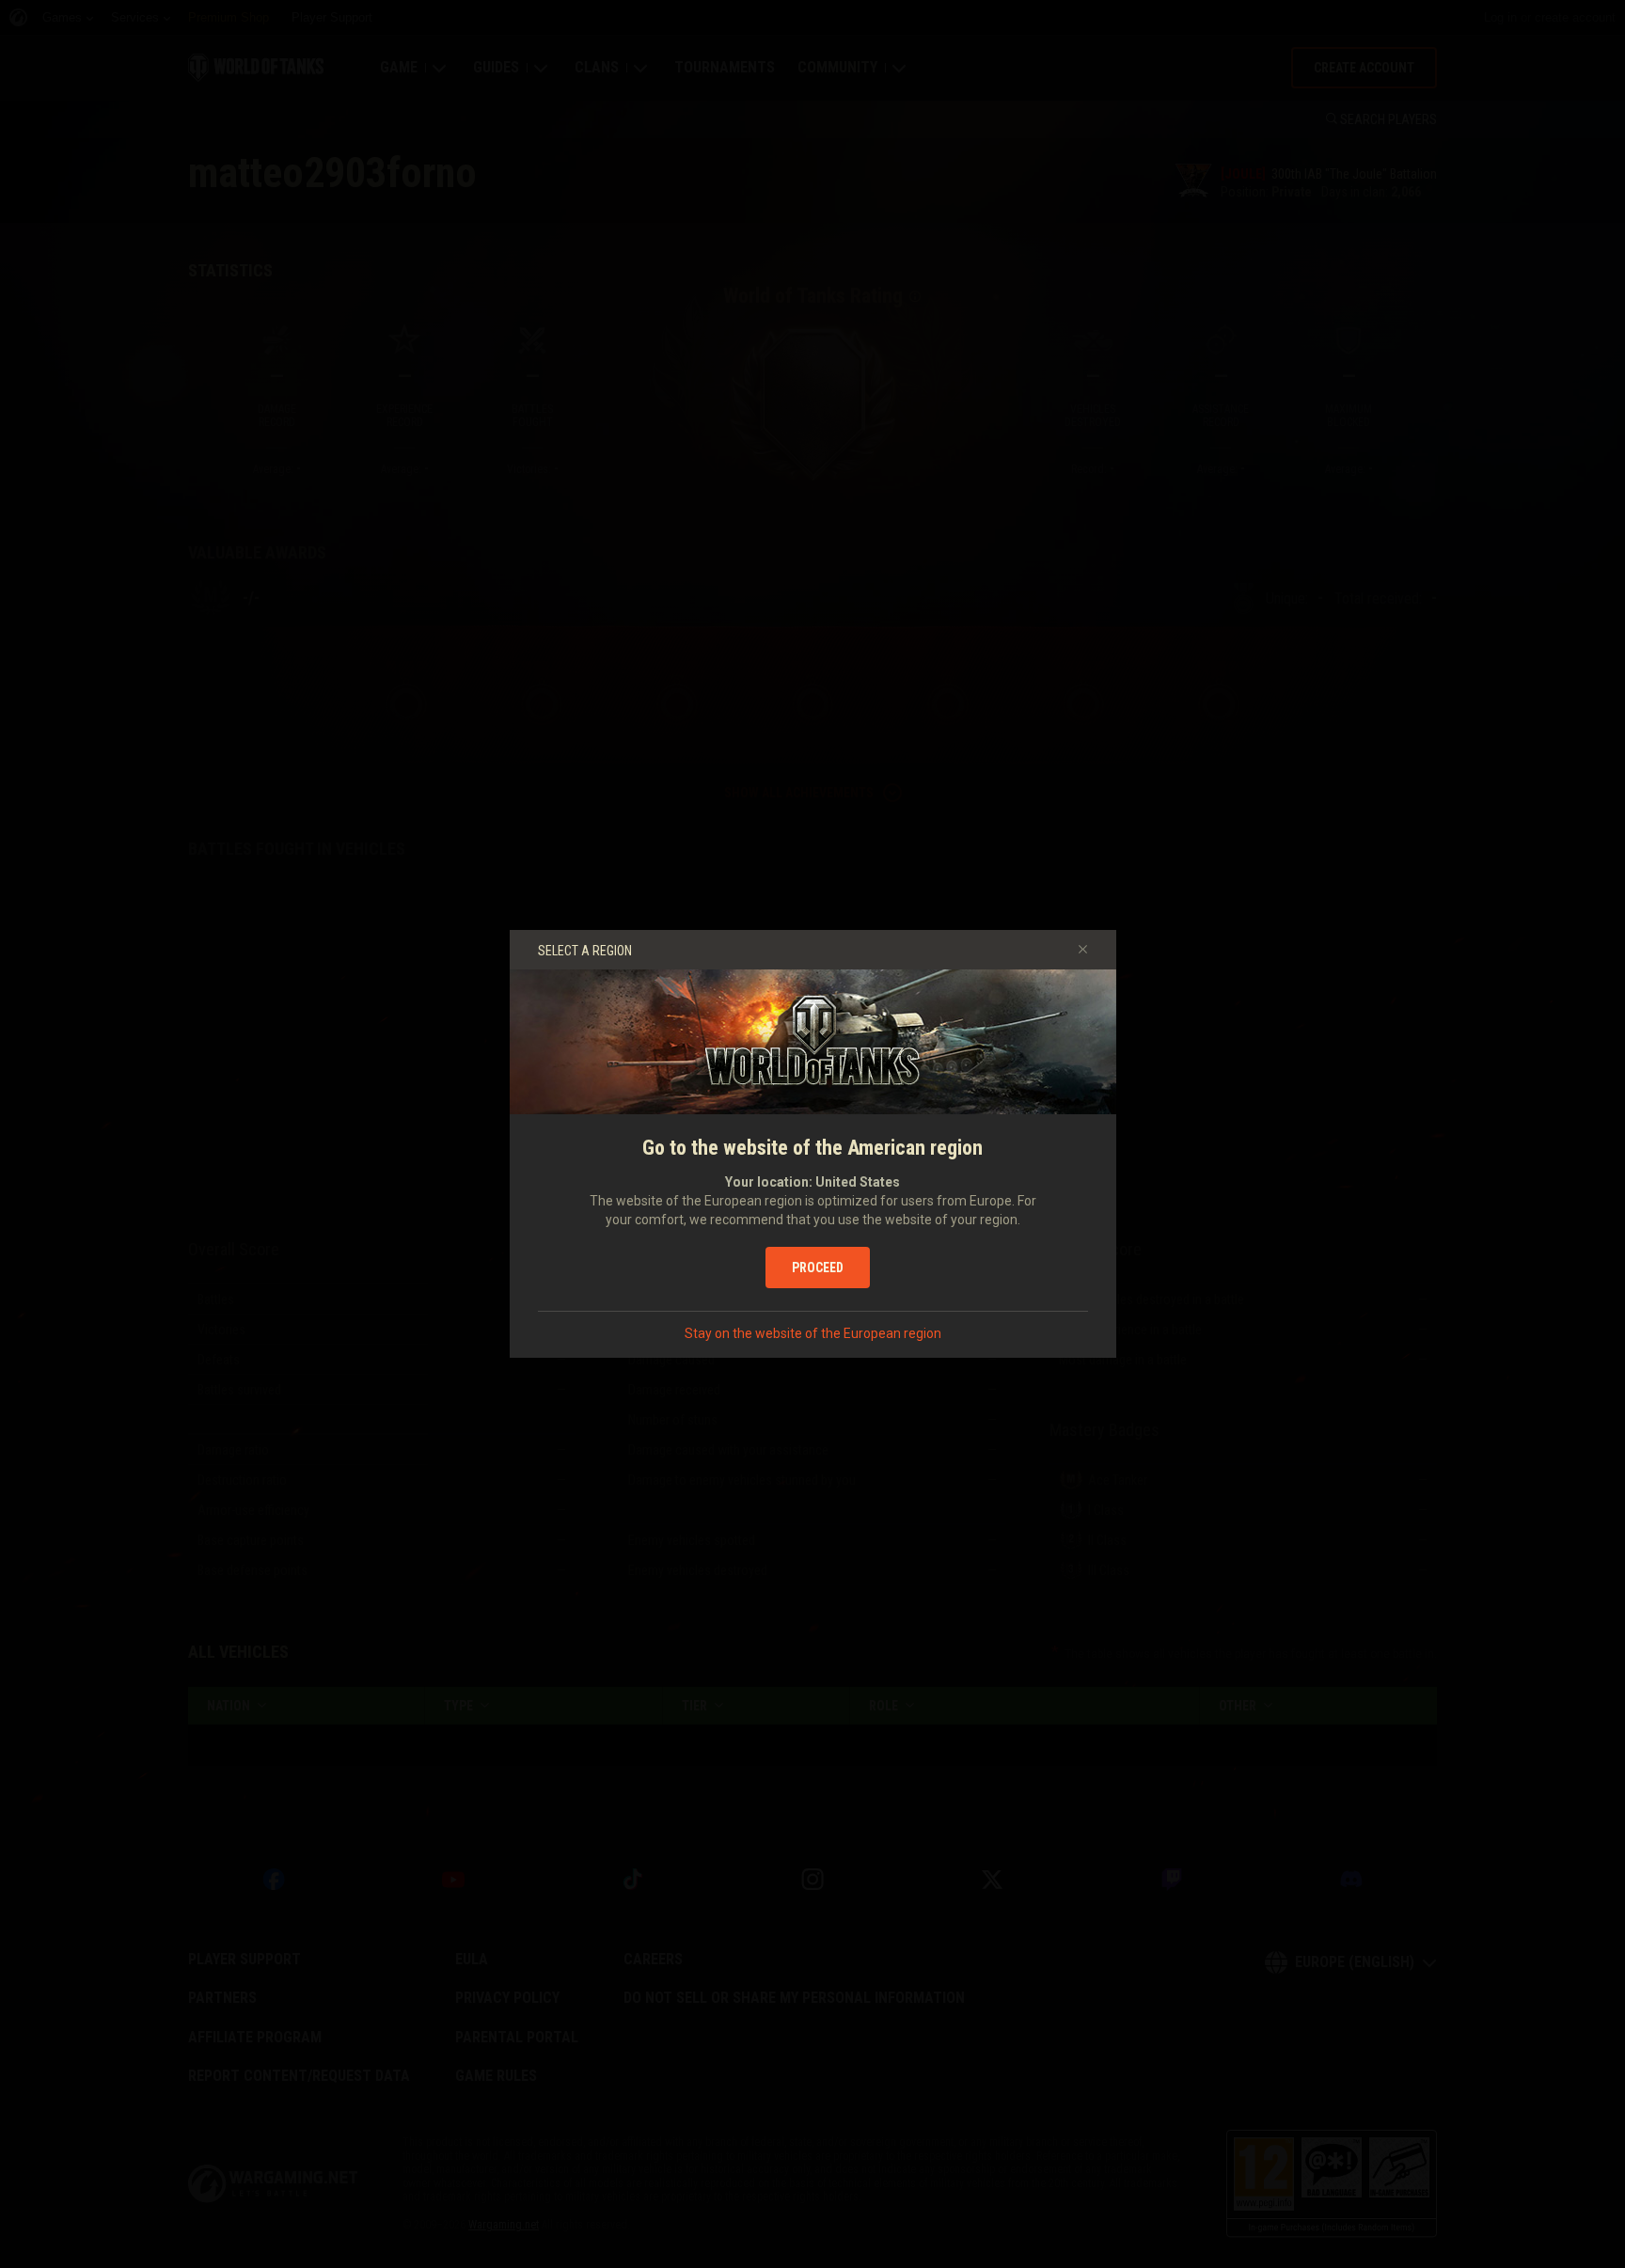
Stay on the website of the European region (813, 1333)
